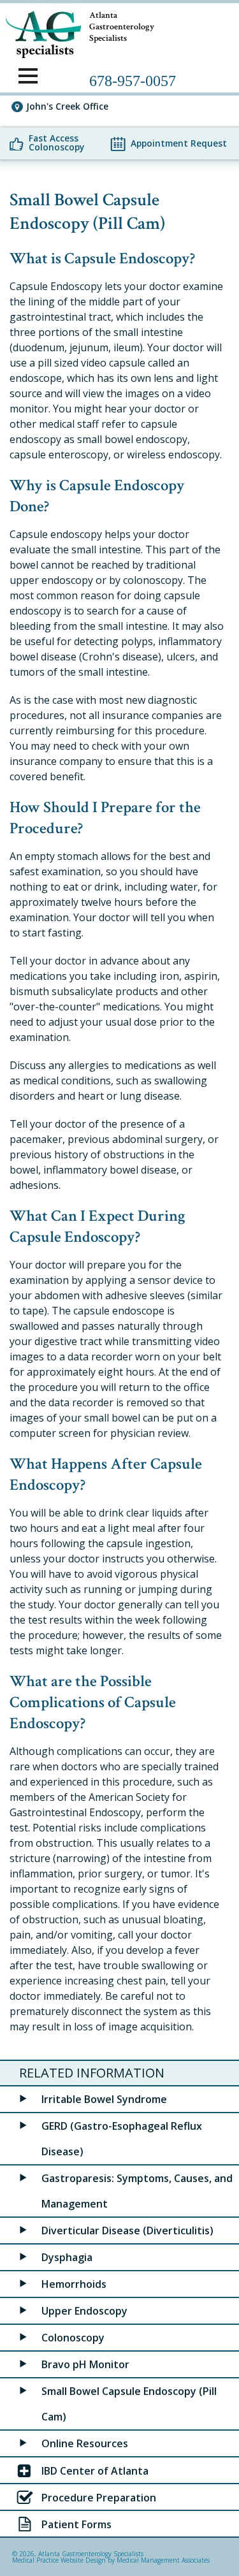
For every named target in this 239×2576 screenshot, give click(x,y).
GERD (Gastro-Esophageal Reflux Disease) (122, 2139)
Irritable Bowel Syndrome (104, 2099)
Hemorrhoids (74, 2284)
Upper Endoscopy (84, 2311)
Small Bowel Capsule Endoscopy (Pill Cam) (129, 2404)
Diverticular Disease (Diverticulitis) (127, 2230)
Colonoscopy (73, 2338)
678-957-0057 (133, 81)
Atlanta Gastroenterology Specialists (91, 2554)
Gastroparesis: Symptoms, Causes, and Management (137, 2191)
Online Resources (85, 2443)
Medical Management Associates (163, 2560)
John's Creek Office (67, 106)
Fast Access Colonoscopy (56, 143)
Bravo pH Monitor (85, 2364)
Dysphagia (67, 2257)
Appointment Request (179, 143)
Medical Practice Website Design (59, 2560)
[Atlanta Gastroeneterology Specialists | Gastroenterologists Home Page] (41, 32)
